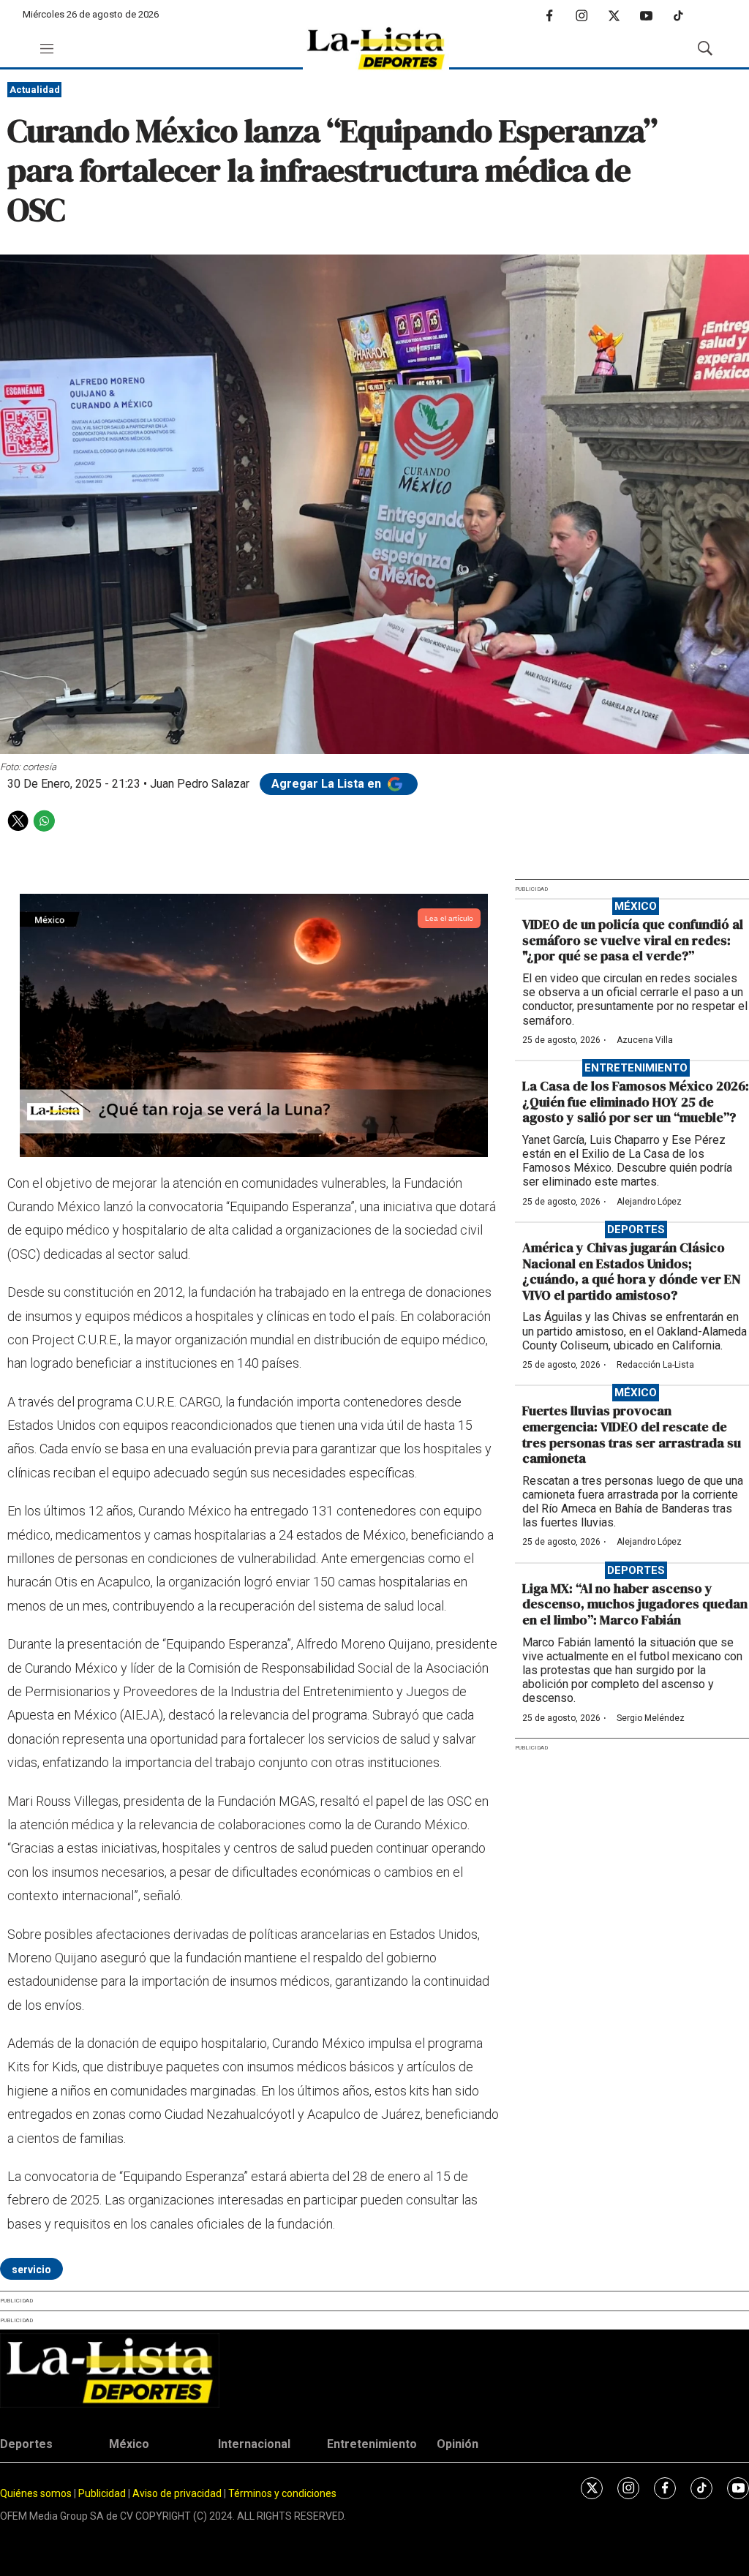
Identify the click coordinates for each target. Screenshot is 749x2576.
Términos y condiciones (282, 2493)
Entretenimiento (636, 1068)
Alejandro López (649, 1202)
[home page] (376, 49)
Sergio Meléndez (651, 1718)
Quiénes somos (36, 2493)
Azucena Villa (645, 1040)
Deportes (636, 1229)
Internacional (254, 2444)
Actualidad (35, 90)
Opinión (458, 2444)
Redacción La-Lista (655, 1365)
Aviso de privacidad (177, 2493)
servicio (31, 2270)
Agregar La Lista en (328, 784)
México (636, 906)
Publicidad (103, 2493)
